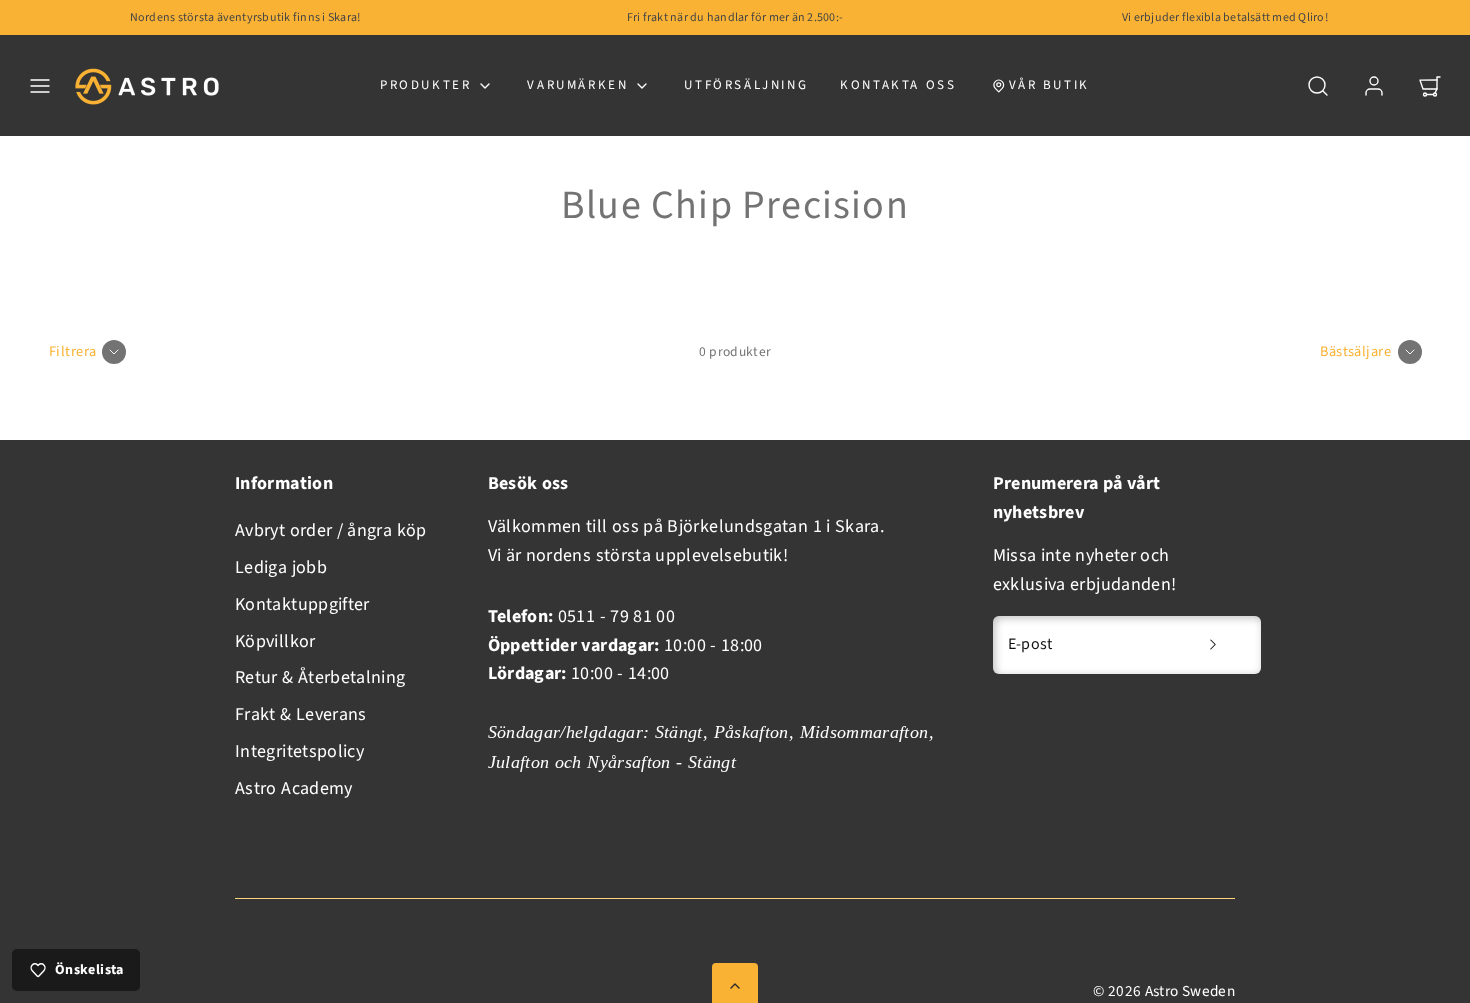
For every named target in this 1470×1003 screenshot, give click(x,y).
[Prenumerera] (1213, 645)
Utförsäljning (746, 85)
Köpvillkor (275, 641)
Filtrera (72, 351)
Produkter (425, 85)
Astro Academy (294, 788)
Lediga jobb (281, 567)
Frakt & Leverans (301, 714)
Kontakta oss (898, 85)
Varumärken (577, 85)
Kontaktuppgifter (302, 604)
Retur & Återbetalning (320, 677)
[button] (40, 86)
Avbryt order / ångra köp (331, 530)
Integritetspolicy (299, 751)
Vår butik (1049, 85)
